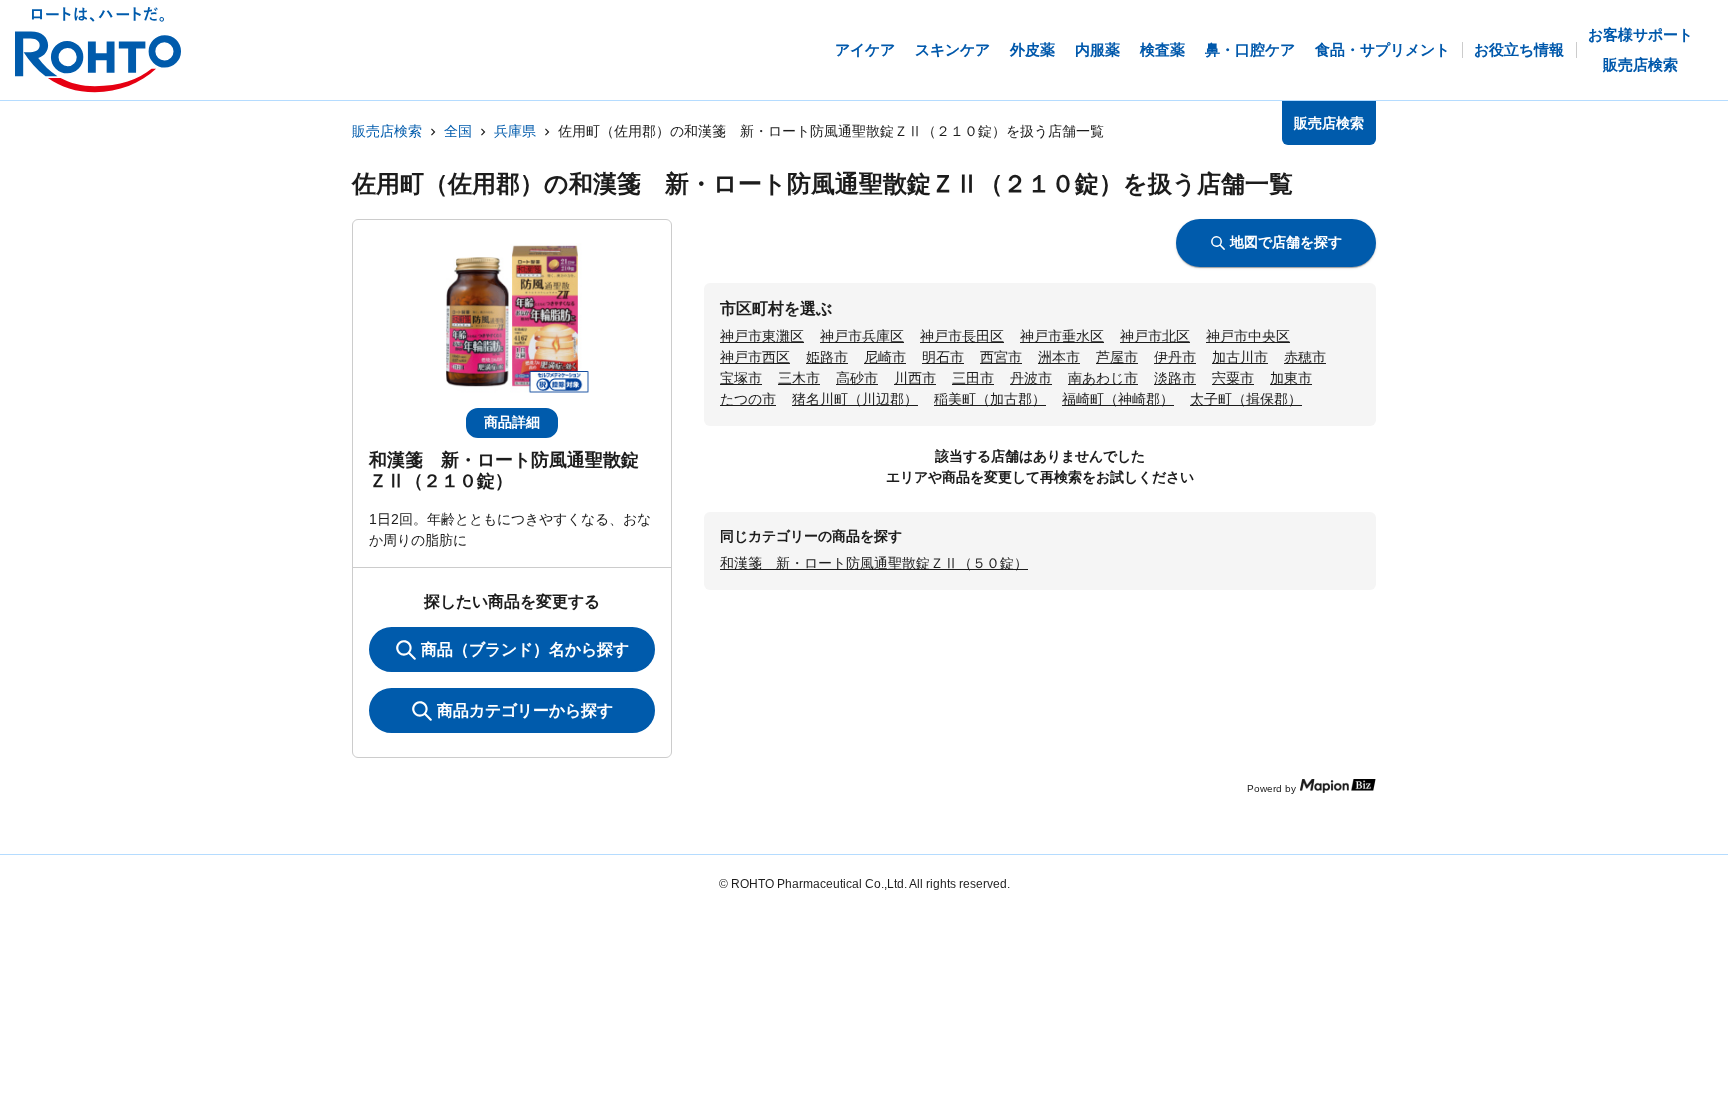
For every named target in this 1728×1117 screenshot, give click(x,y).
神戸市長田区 (962, 336)
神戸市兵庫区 (862, 336)
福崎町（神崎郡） (1118, 399)
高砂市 (857, 378)
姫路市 (827, 357)
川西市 (915, 378)
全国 (458, 131)
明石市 (943, 357)
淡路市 (1175, 378)
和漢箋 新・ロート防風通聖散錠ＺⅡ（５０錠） (874, 563)
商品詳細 (512, 422)
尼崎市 (885, 357)
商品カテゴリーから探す (525, 710)
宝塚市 (741, 378)
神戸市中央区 (1248, 336)
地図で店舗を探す (1286, 242)
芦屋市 (1117, 357)
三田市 (973, 378)
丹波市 (1031, 378)
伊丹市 (1175, 357)
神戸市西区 (755, 357)
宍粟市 (1233, 378)
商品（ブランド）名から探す (525, 649)
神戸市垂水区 (1062, 336)
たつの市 (748, 399)
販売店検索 (387, 131)
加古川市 (1240, 357)
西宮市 (1001, 357)
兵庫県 (515, 131)
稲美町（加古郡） (990, 399)
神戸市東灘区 (762, 336)
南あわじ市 (1103, 378)
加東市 (1291, 378)
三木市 (799, 378)
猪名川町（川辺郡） (855, 399)
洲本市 (1059, 357)
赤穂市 (1305, 357)
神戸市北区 (1155, 336)
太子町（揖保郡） (1246, 399)
